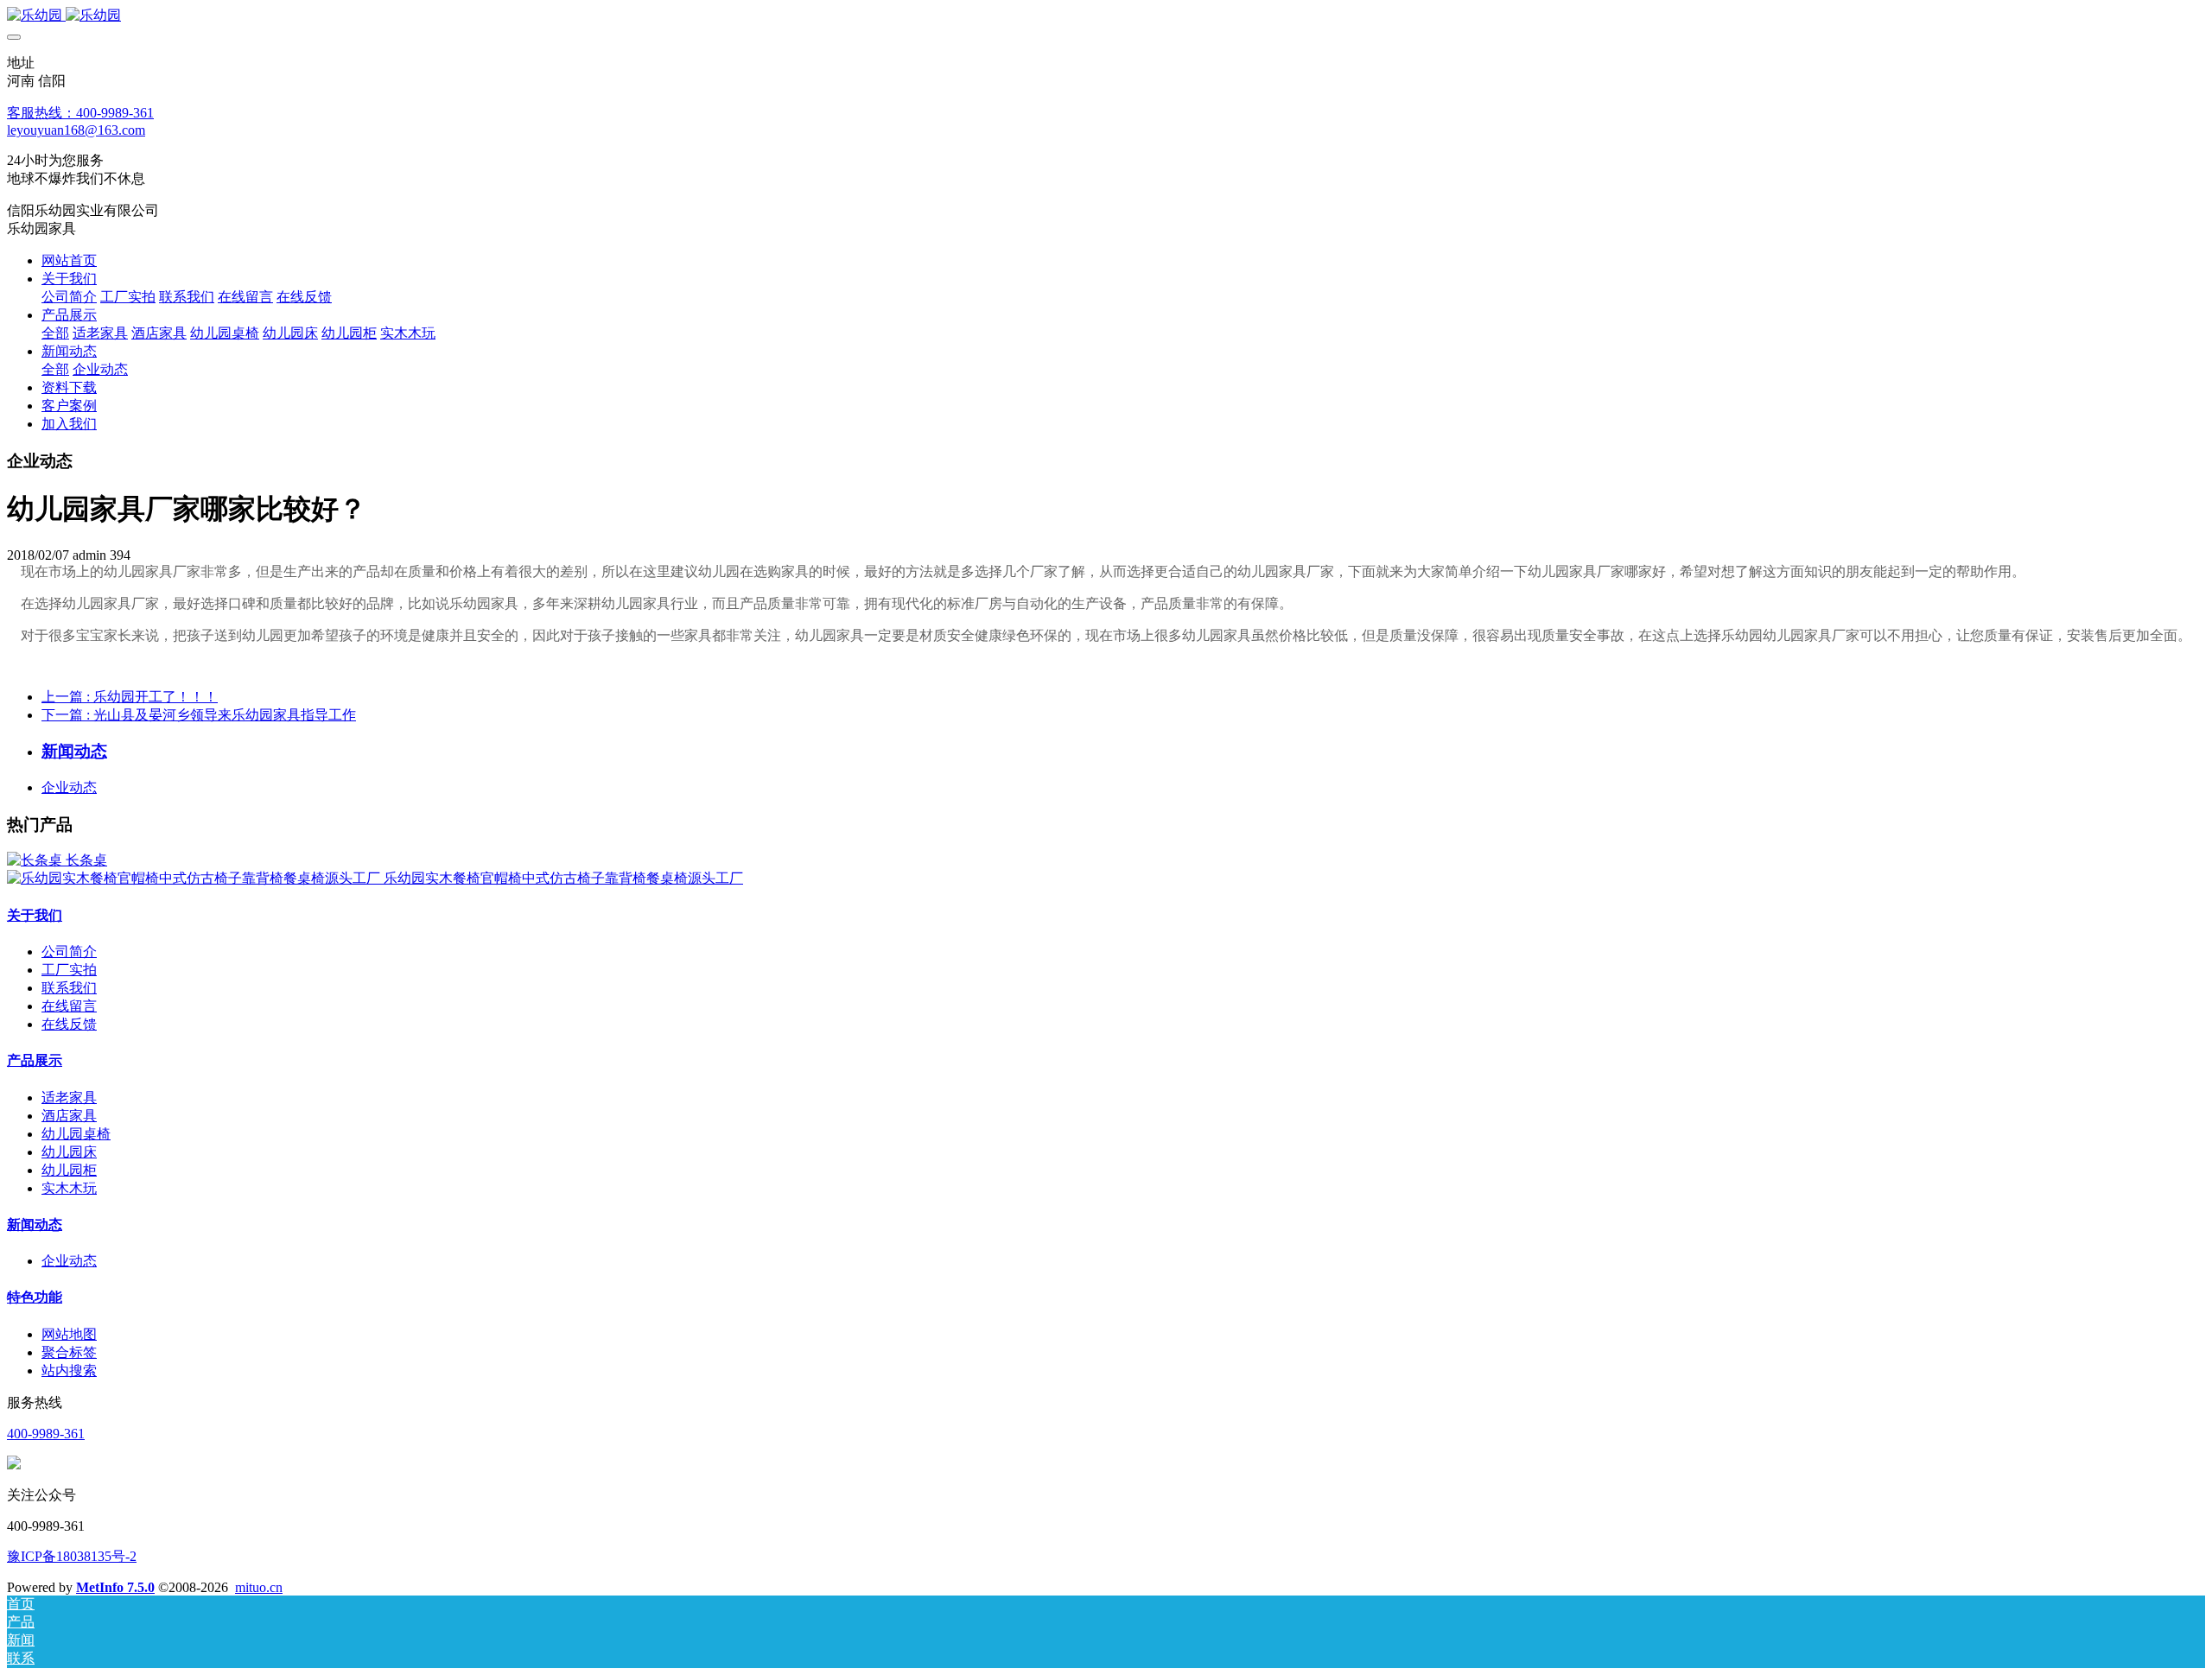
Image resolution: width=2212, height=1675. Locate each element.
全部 (55, 333)
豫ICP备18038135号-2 (72, 1556)
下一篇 (199, 715)
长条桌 (86, 860)
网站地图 (69, 1334)
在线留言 (69, 1006)
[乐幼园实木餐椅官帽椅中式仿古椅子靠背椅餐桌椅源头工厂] (195, 878)
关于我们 (35, 915)
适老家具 (69, 1098)
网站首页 (69, 260)
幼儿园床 (69, 1152)
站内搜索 (69, 1370)
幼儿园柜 (69, 1170)
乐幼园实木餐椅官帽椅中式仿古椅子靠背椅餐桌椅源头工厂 (563, 878)
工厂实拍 (69, 970)
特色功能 (35, 1297)
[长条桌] (36, 860)
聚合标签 (69, 1352)
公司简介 (69, 952)
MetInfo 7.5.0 (115, 1587)
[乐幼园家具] (1106, 16)
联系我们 (69, 988)
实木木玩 (69, 1188)
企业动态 (69, 787)
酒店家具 (69, 1116)
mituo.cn (259, 1587)
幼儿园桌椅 (76, 1134)
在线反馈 (69, 1024)
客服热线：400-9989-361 (80, 113)
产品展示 (35, 1060)
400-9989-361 (46, 1434)
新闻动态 (35, 1225)
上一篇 (130, 697)
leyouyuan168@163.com (76, 130)
